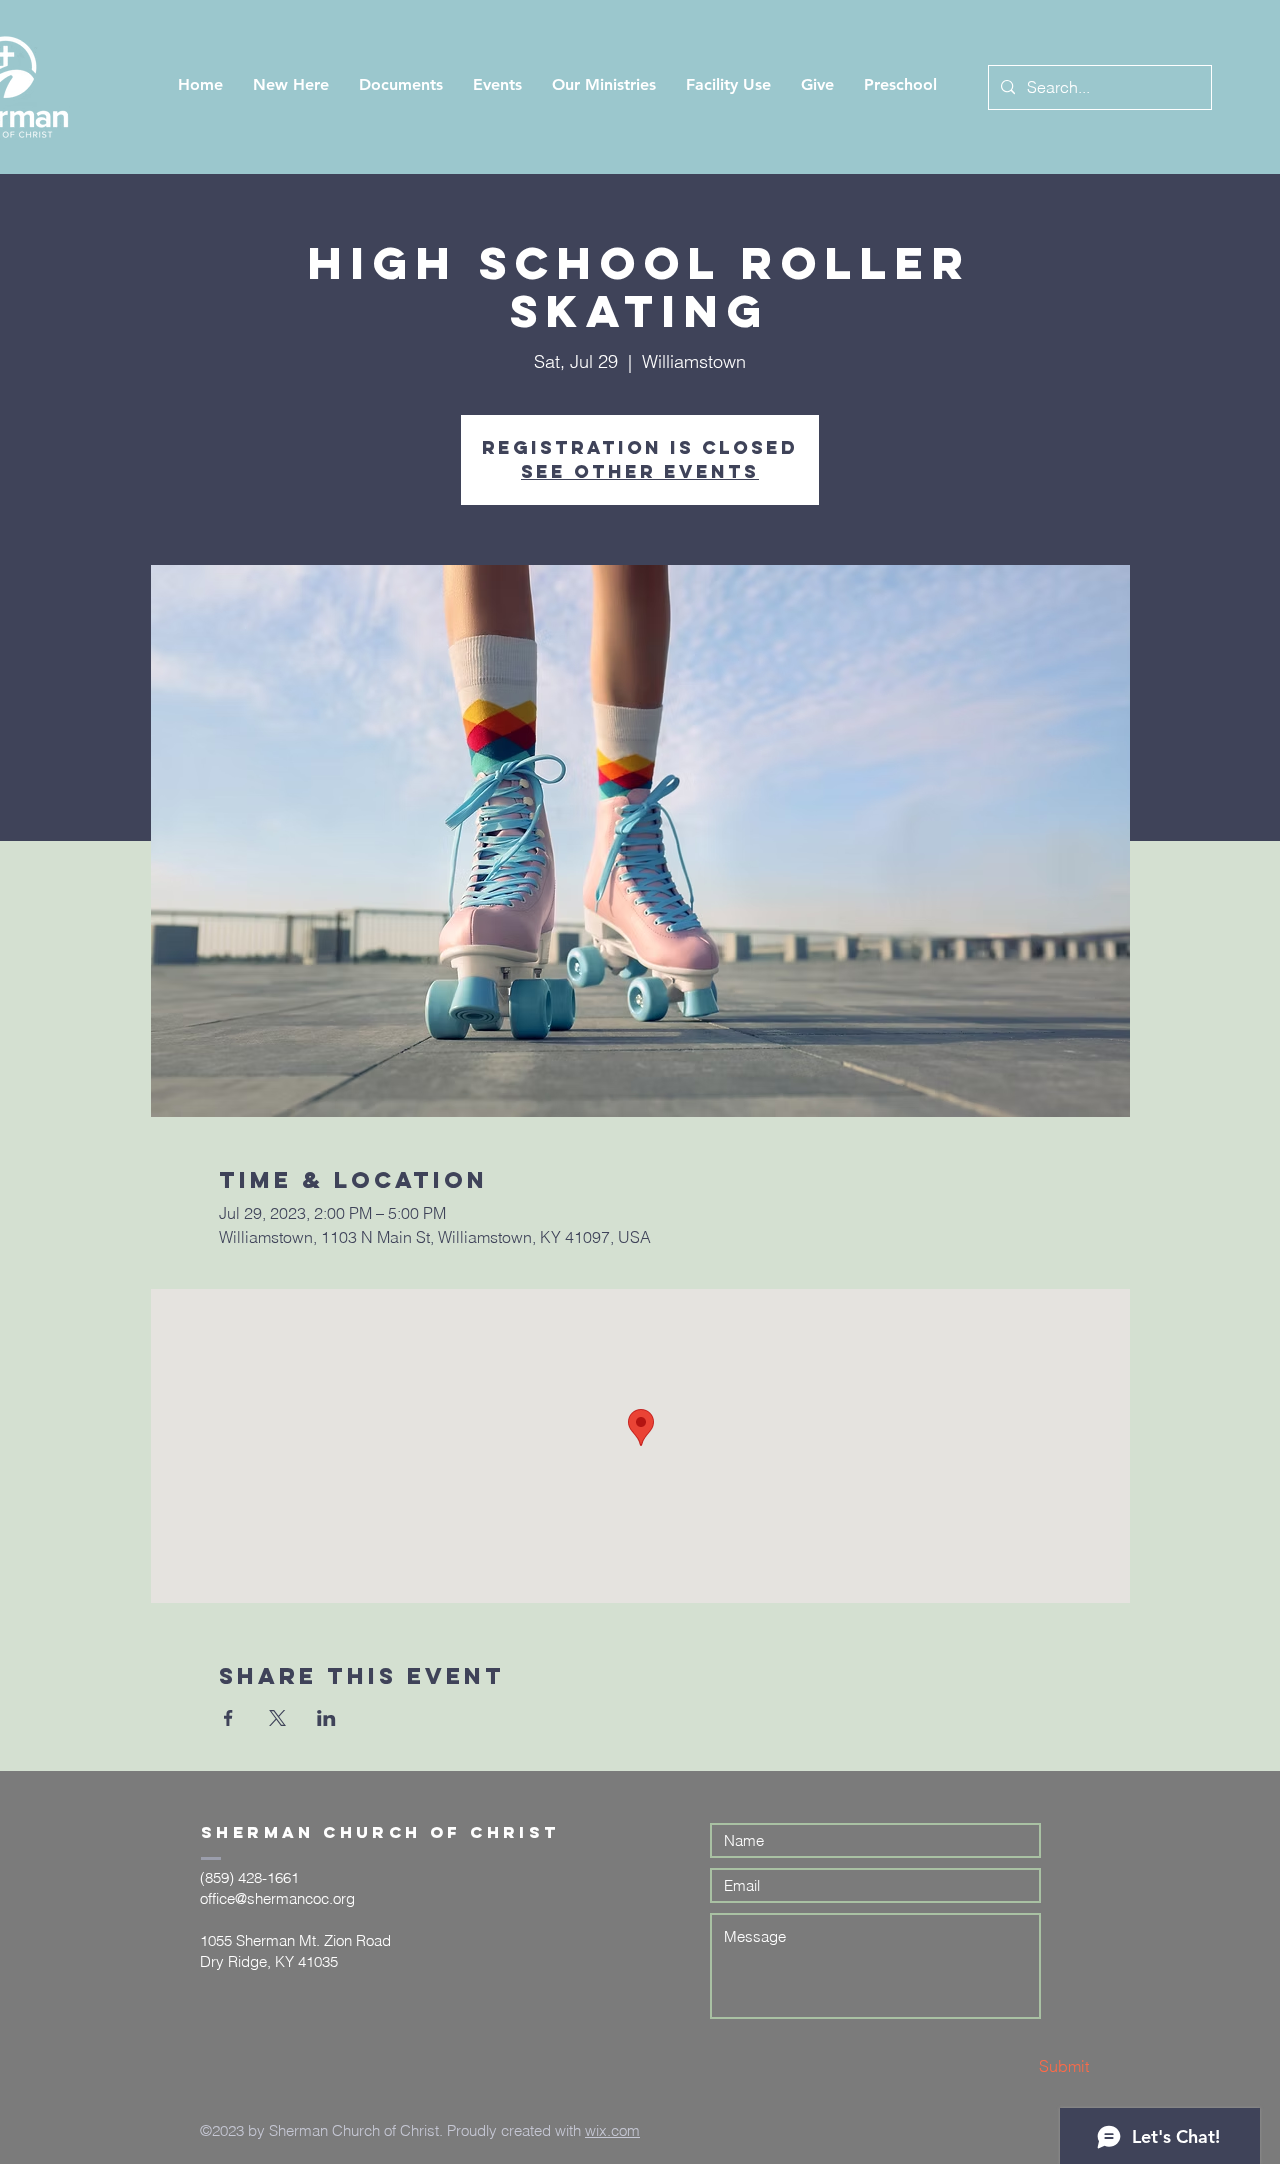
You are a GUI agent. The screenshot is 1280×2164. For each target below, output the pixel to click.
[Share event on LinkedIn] (326, 1718)
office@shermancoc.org (277, 1898)
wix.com (612, 2130)
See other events (640, 471)
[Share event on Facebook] (228, 1718)
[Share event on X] (277, 1718)
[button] (291, 84)
